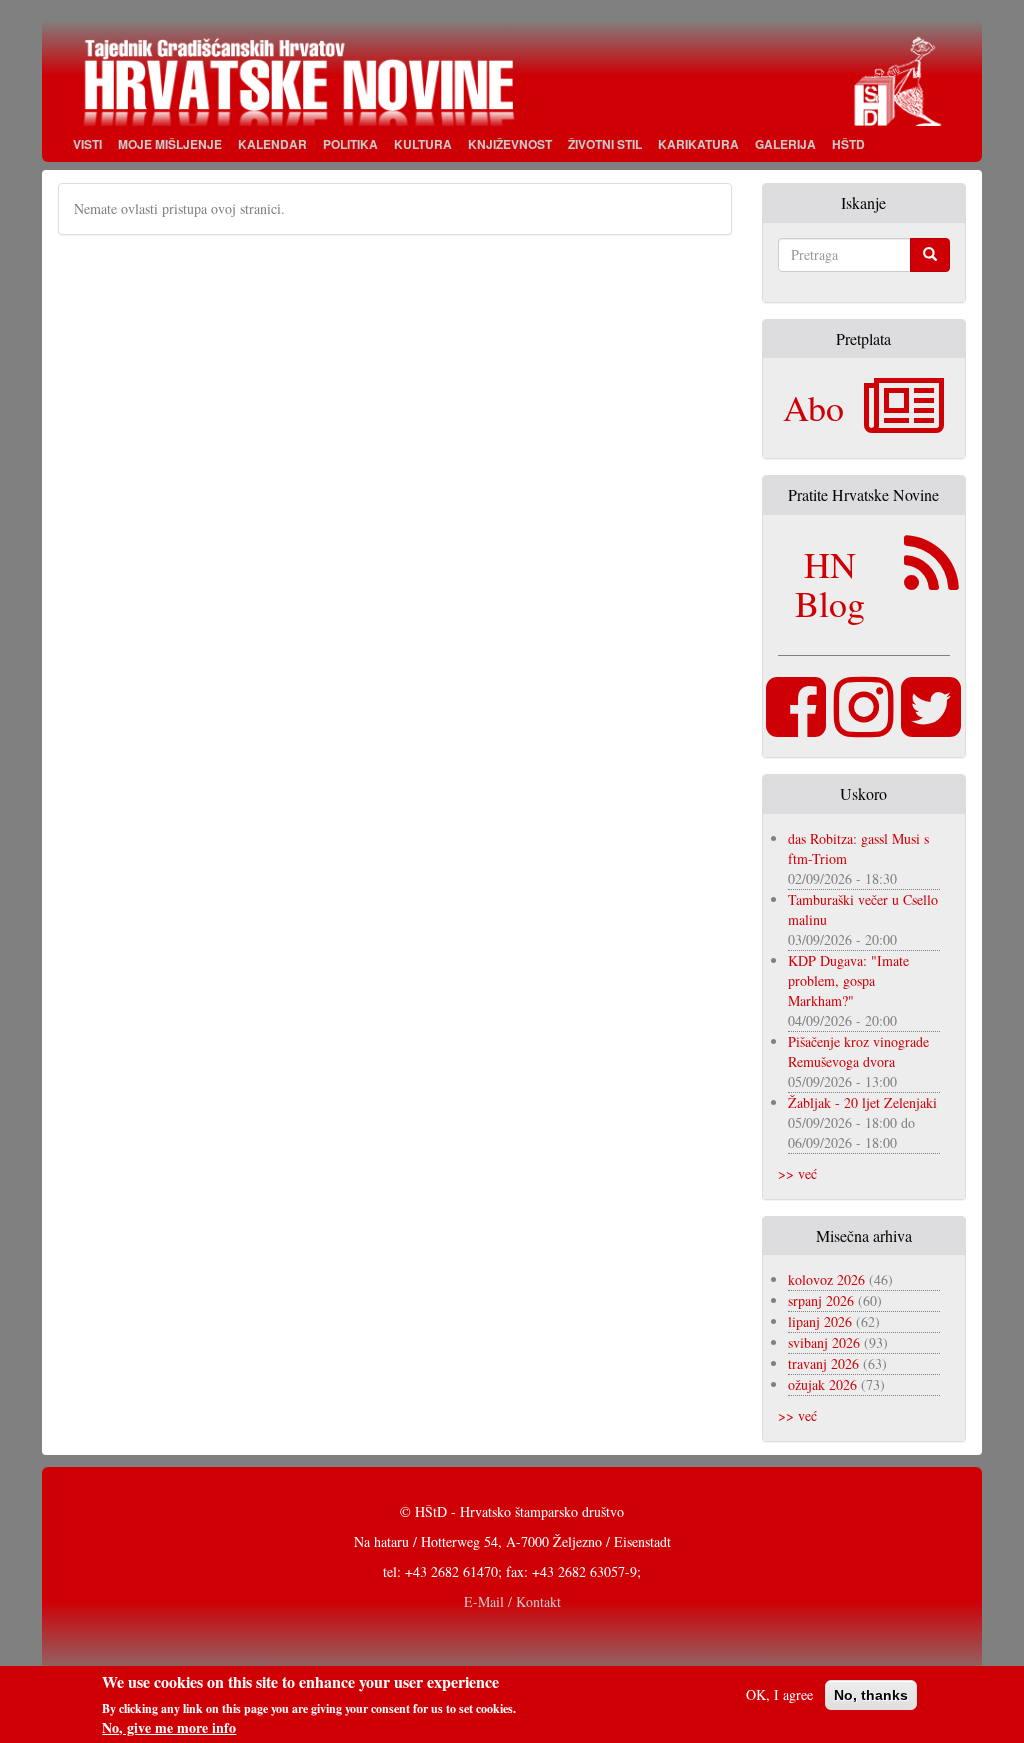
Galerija (785, 144)
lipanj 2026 (820, 1321)
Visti (87, 144)
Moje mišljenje (170, 144)
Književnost (510, 144)
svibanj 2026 (824, 1342)
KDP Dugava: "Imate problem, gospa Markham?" (848, 980)
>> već (797, 1173)
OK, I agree (779, 1694)
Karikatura (698, 144)
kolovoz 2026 (826, 1279)
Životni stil (605, 144)
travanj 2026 (823, 1363)
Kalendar (272, 144)
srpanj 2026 (821, 1300)
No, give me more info (169, 1728)
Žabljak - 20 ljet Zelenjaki (862, 1102)
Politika (350, 144)
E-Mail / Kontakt (512, 1601)
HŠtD (848, 144)
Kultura (423, 144)
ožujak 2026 (822, 1384)
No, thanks (871, 1695)
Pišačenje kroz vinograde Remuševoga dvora (858, 1051)
